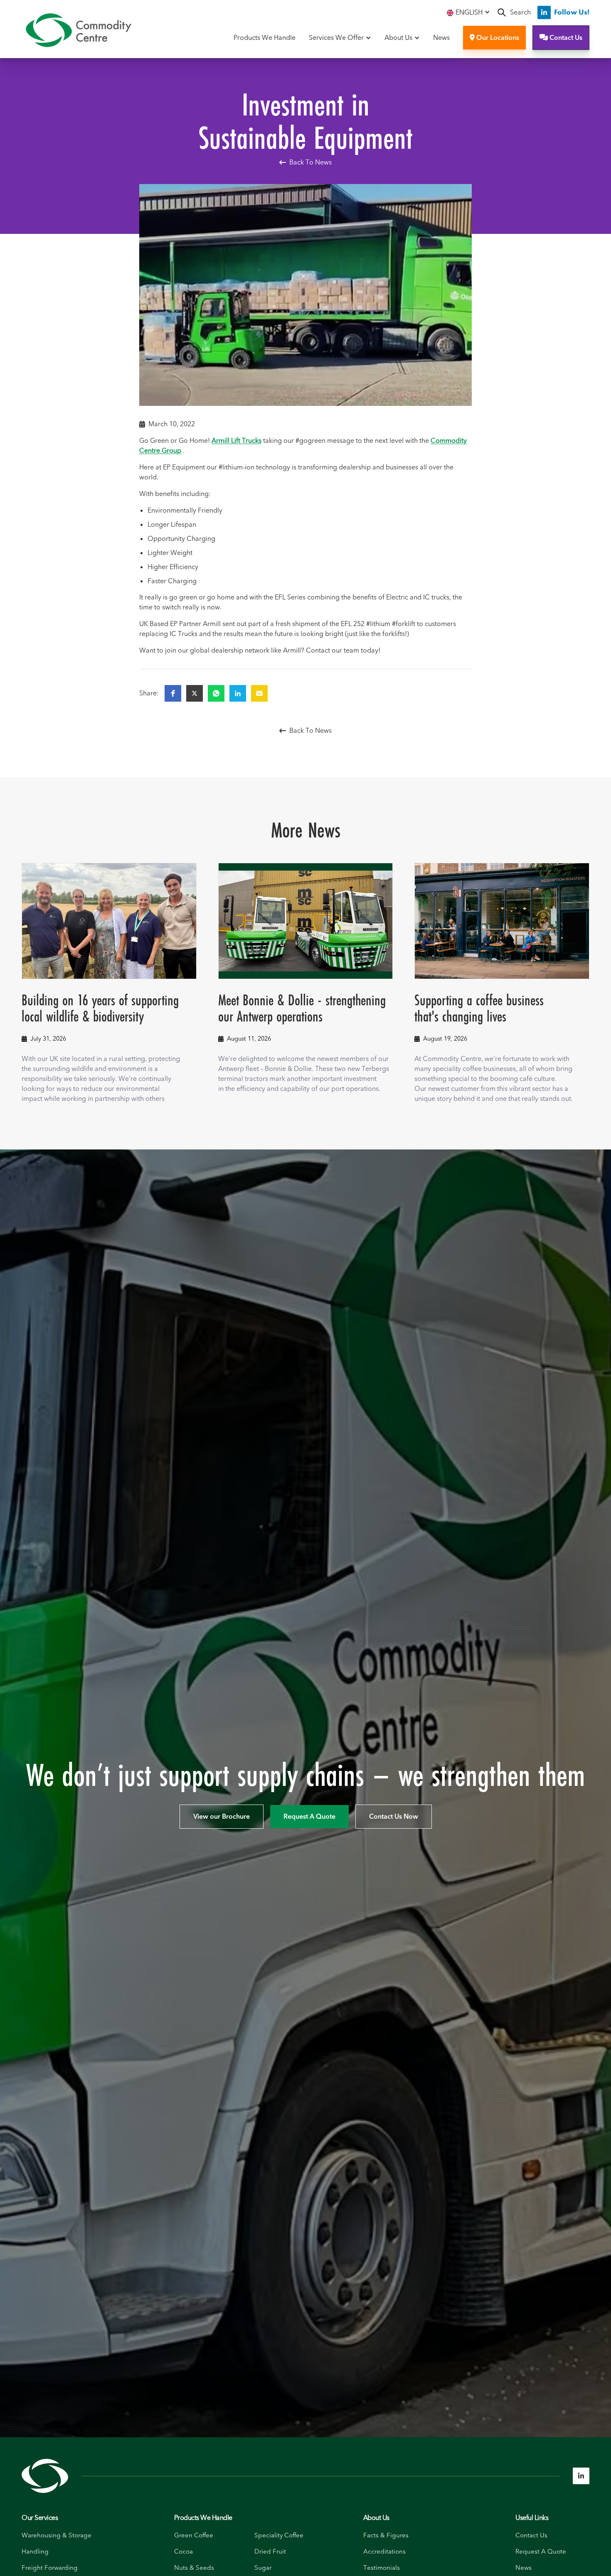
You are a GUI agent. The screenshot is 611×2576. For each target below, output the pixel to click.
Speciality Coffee (279, 2535)
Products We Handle (265, 38)
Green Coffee (194, 2535)
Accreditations (384, 2552)
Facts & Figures (386, 2535)
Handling (35, 2552)
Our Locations (494, 38)
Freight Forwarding (50, 2568)
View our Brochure (222, 1817)
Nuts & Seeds (194, 2568)
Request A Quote (309, 1817)
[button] (468, 12)
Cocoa (184, 2552)
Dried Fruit (270, 2552)
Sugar (263, 2568)
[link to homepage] (78, 30)
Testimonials (382, 2568)
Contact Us (561, 38)
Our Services (40, 2518)
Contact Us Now (394, 1817)
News (441, 38)
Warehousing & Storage (57, 2535)
